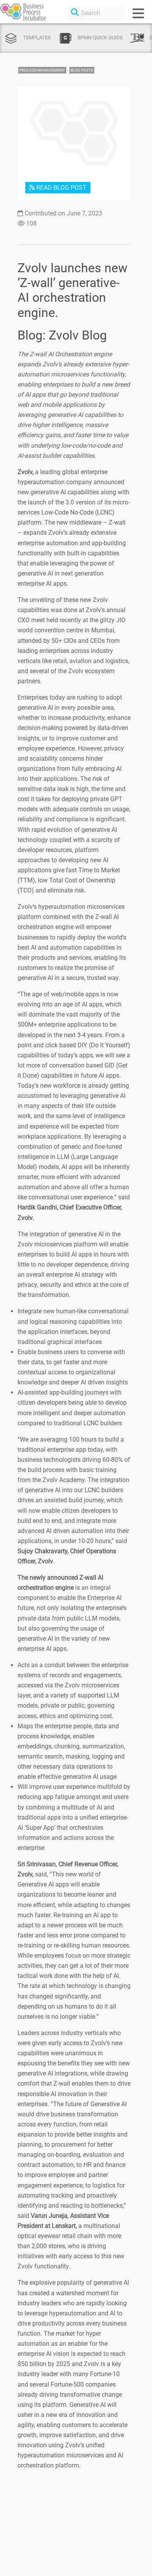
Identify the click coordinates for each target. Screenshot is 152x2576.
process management (42, 70)
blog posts (82, 70)
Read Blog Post (61, 188)
